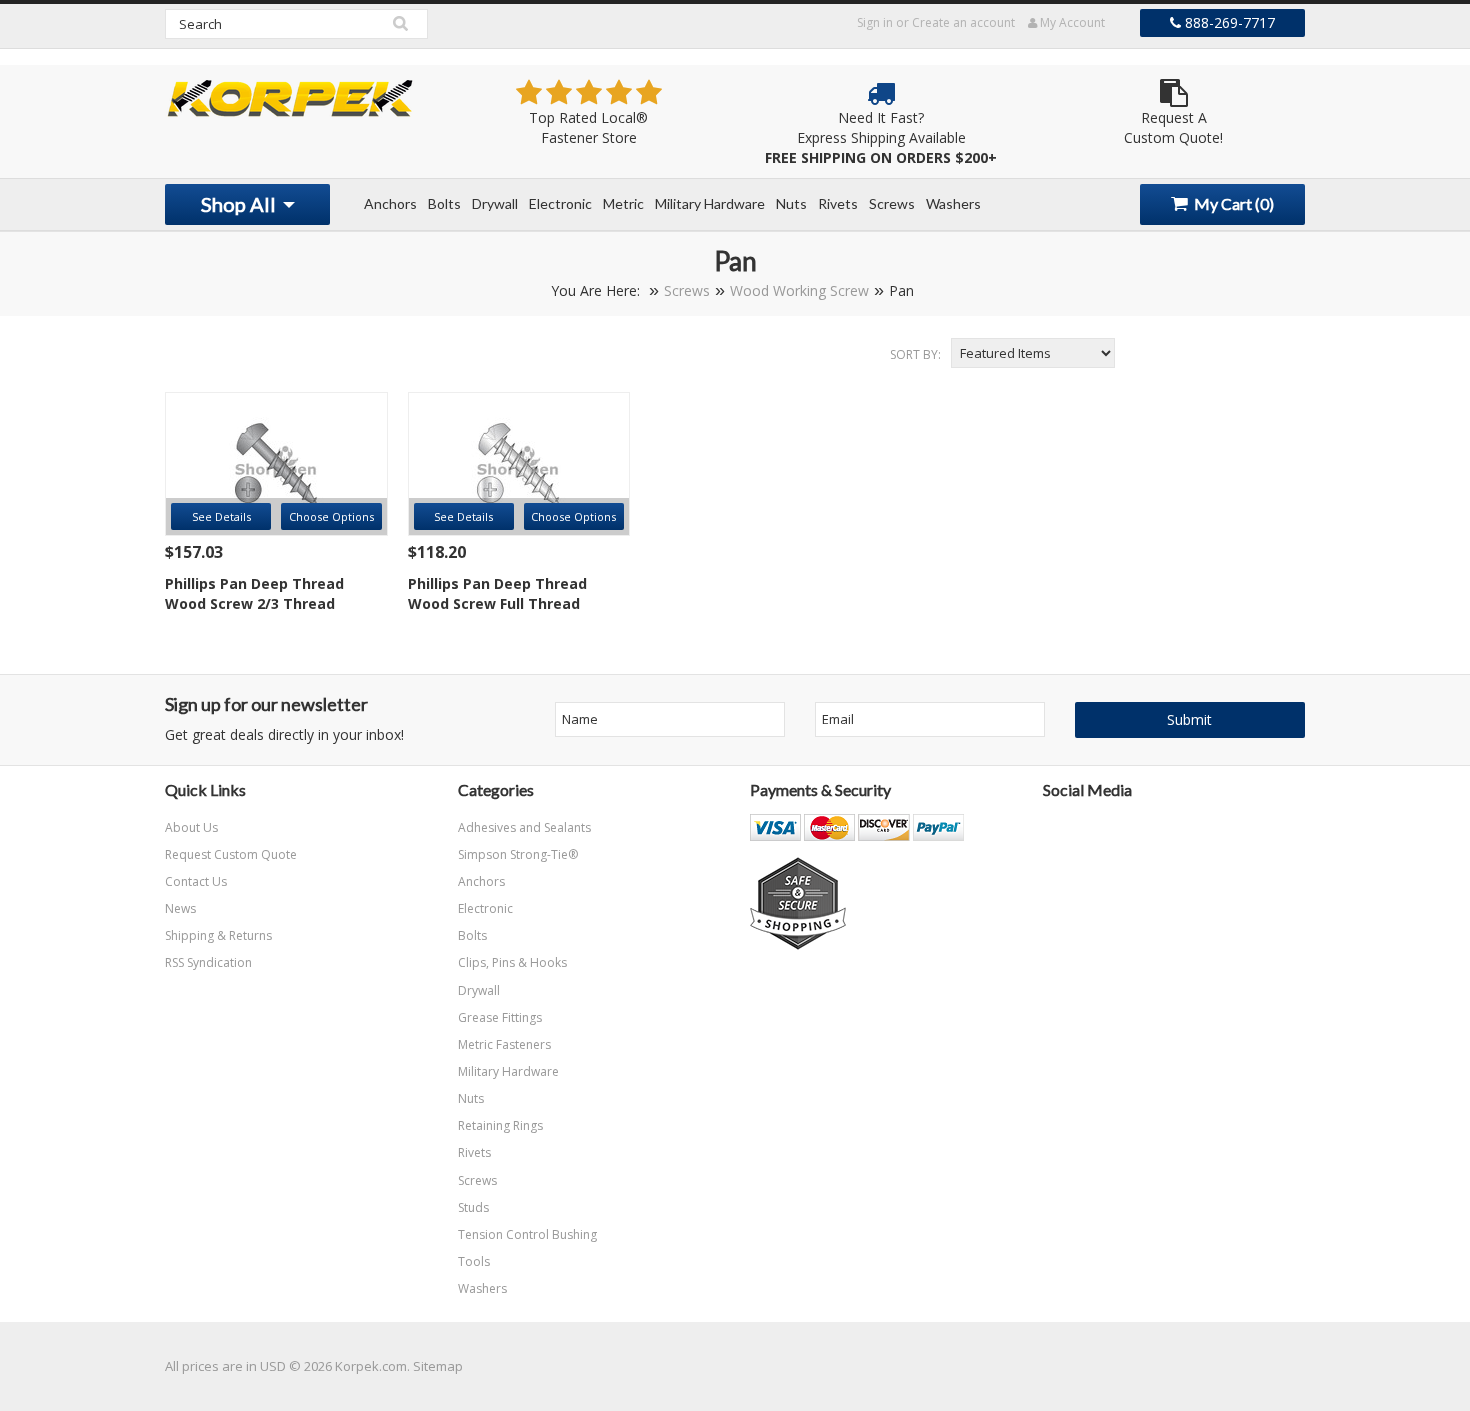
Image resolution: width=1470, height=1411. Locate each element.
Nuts (791, 203)
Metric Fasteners (504, 1044)
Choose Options (331, 516)
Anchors (390, 203)
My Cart (1232, 203)
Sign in (875, 22)
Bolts (444, 203)
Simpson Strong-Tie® (518, 854)
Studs (473, 1207)
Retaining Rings (500, 1125)
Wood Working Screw (799, 290)
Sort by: (915, 354)
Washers (953, 203)
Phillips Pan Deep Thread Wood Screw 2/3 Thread (254, 593)
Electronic (560, 203)
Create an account (963, 22)
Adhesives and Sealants (524, 827)
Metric (623, 203)
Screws (892, 203)
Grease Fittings (500, 1017)
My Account (1071, 22)
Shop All (240, 204)
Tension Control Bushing (527, 1234)
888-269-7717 (1228, 22)
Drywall (495, 203)
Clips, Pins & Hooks (512, 962)
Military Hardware (710, 203)
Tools (474, 1261)
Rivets (838, 203)
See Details (221, 516)
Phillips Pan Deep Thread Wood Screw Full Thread (497, 593)
